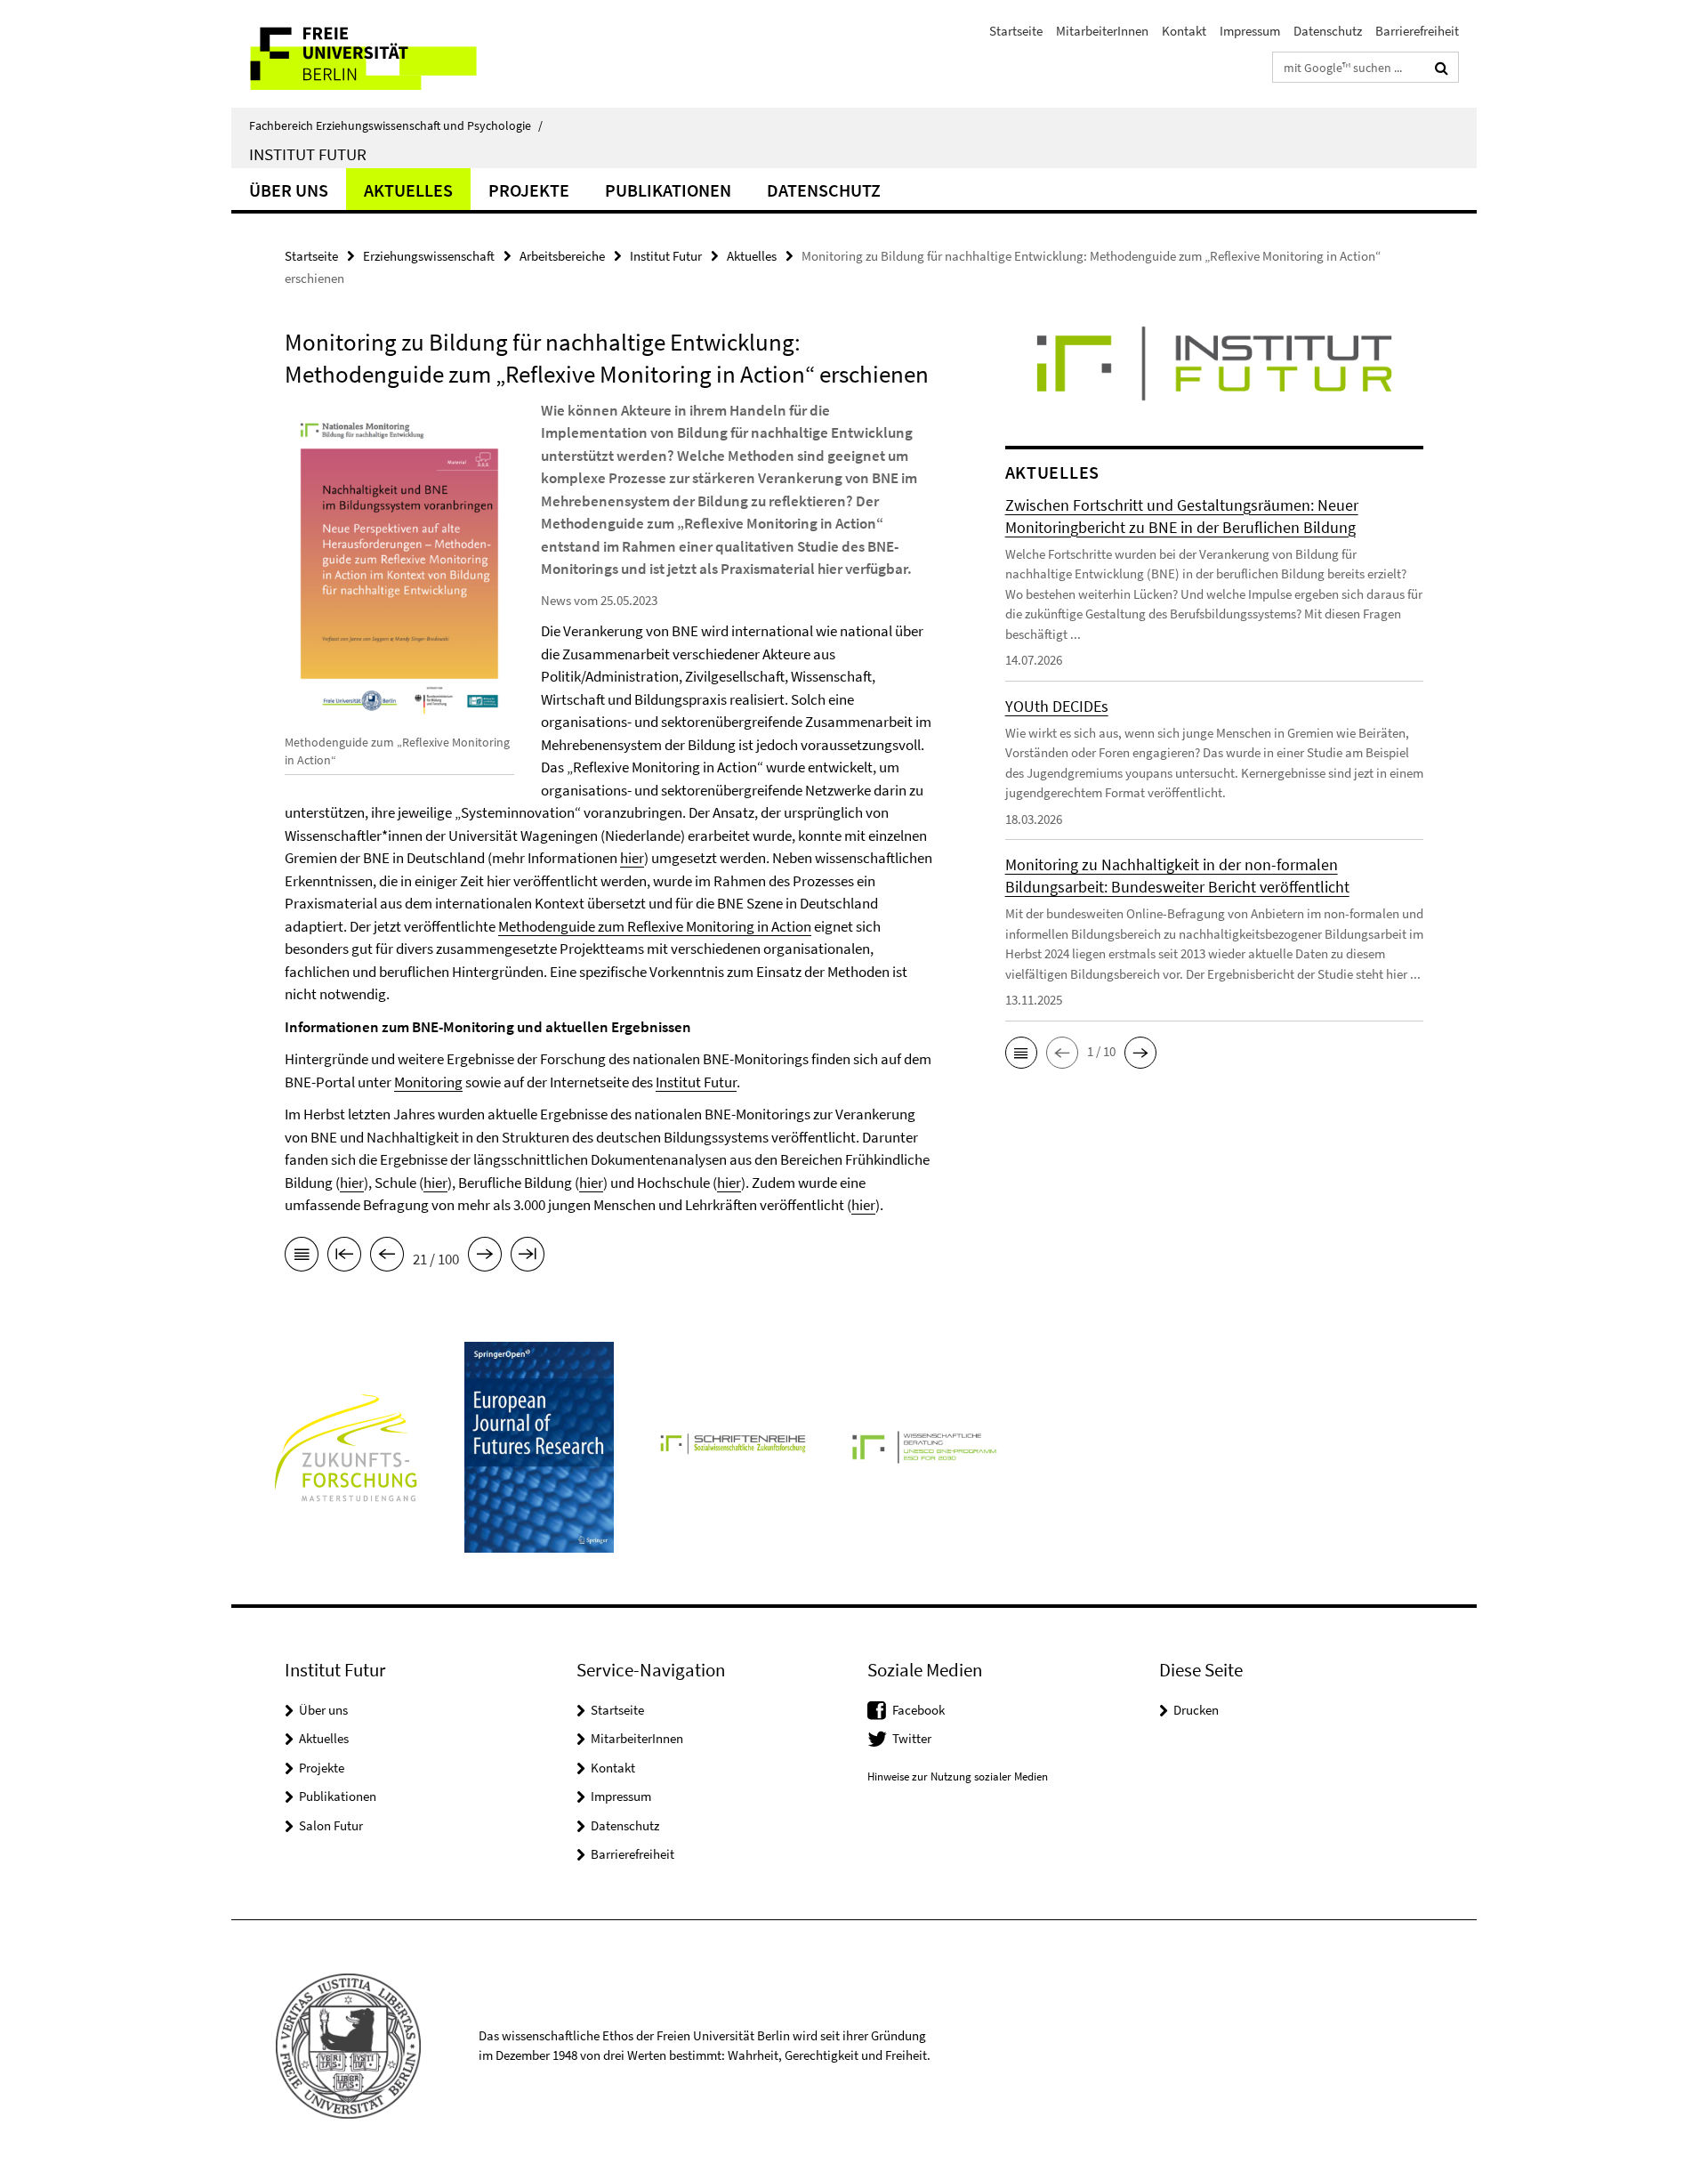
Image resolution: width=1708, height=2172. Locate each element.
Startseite (1016, 31)
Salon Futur (331, 1825)
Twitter (912, 1738)
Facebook (918, 1710)
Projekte (529, 190)
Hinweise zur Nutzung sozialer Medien (958, 1776)
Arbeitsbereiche (562, 256)
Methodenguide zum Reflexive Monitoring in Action (655, 926)
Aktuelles (408, 190)
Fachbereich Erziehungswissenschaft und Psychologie (396, 125)
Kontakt (1184, 31)
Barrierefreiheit (1417, 31)
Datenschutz (1328, 31)
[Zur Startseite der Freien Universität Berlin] (380, 54)
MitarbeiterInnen (1102, 31)
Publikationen (668, 190)
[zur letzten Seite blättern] (528, 1257)
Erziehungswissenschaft (429, 256)
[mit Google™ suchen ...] (1442, 68)
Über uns (289, 190)
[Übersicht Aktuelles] (302, 1257)
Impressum (1250, 31)
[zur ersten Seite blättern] (344, 1257)
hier (632, 858)
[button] (1021, 1053)
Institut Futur (308, 154)
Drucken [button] (1196, 1710)
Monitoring (428, 1082)
